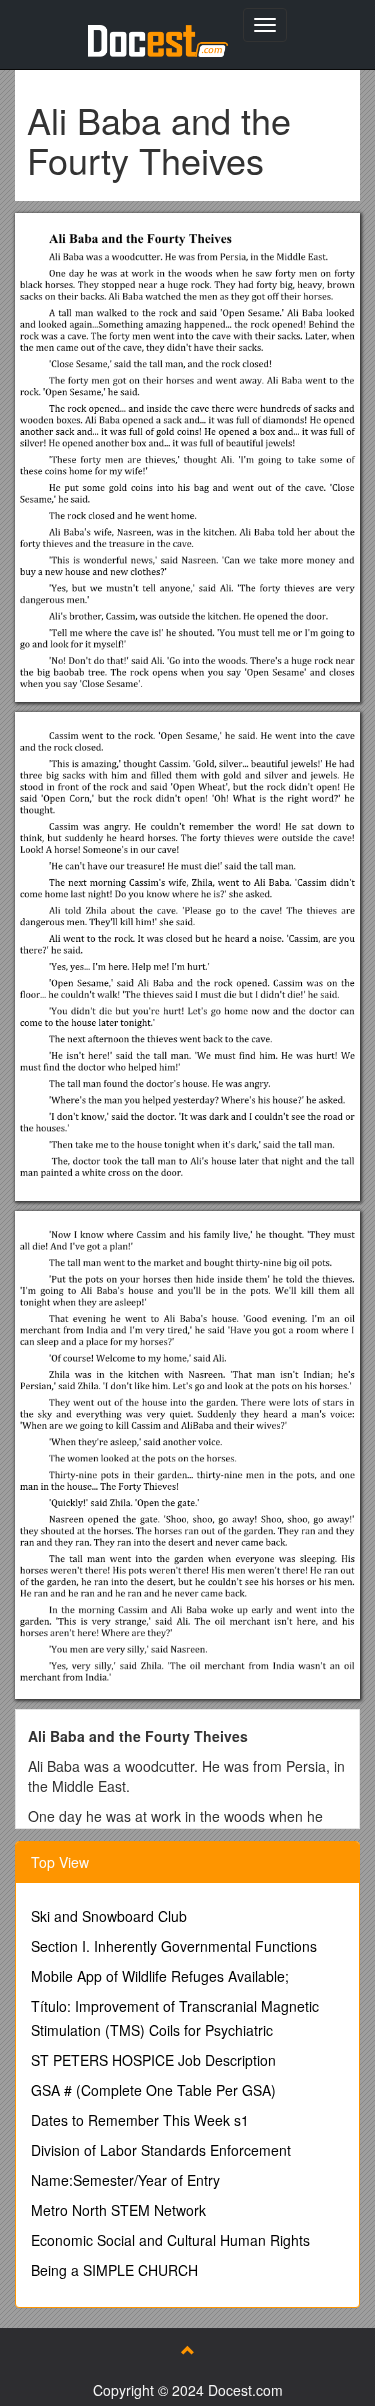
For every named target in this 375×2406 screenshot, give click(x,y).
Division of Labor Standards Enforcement (161, 2150)
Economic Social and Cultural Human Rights (170, 2240)
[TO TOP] (188, 2350)
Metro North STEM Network (118, 2210)
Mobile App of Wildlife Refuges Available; (160, 1976)
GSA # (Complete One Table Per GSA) (153, 2090)
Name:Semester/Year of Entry (125, 2180)
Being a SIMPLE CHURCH (114, 2270)
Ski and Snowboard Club (109, 1916)
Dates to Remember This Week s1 (140, 2120)
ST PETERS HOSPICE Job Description (153, 2060)
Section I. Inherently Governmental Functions (174, 1946)
